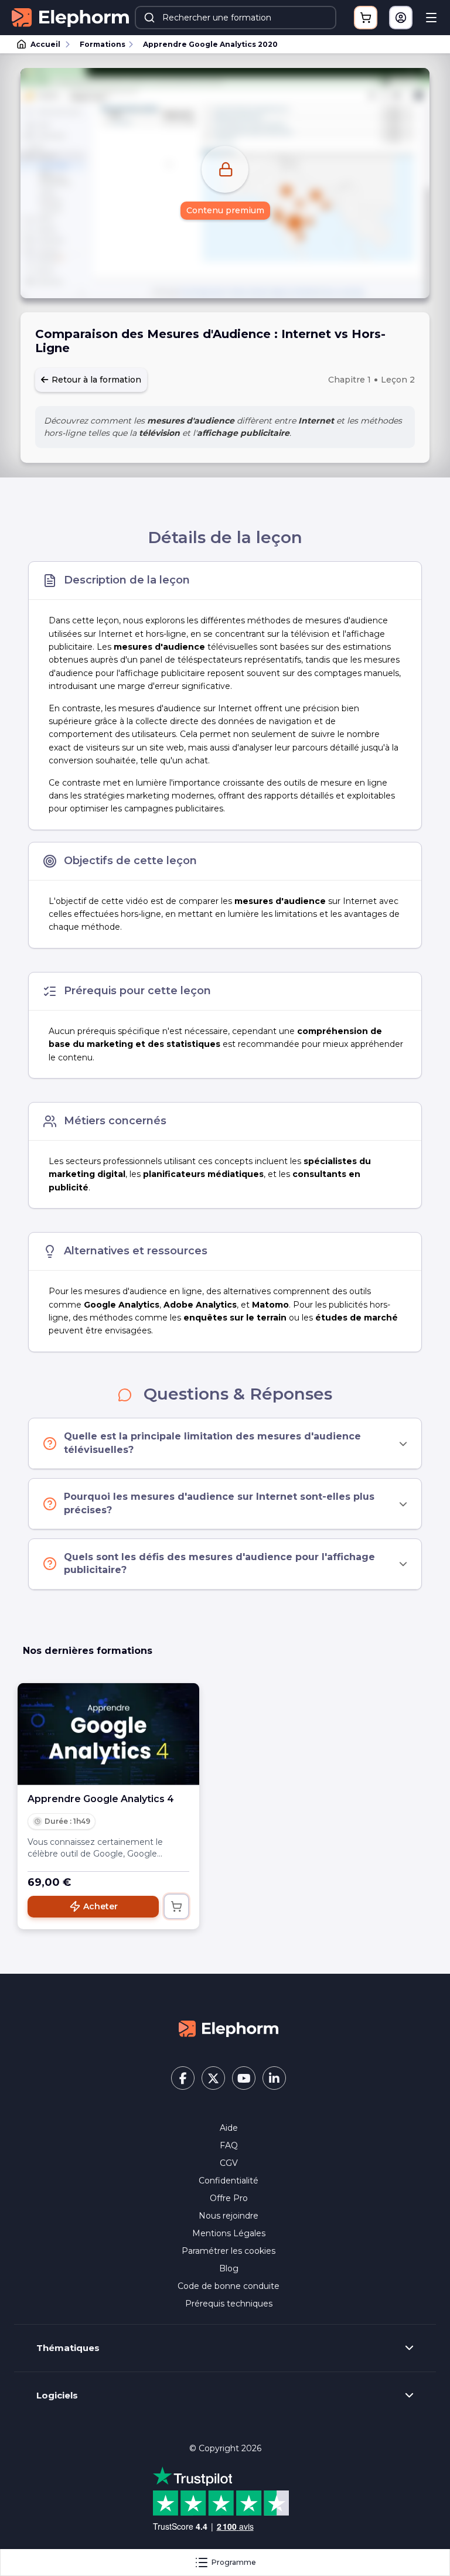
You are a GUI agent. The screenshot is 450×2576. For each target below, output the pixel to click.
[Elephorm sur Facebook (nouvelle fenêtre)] (183, 2078)
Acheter (100, 1906)
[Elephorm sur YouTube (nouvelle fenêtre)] (244, 2078)
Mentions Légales (229, 2233)
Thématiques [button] (68, 2348)
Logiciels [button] (57, 2396)
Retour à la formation (95, 380)
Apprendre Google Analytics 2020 (210, 44)
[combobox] (236, 18)
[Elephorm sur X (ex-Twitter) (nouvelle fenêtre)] (213, 2078)
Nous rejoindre (229, 2216)
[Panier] (366, 18)
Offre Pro (229, 2198)
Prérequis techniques (229, 2304)
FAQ (229, 2145)
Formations (103, 44)
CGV (229, 2163)
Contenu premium (225, 210)
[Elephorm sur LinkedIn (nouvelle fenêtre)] (274, 2078)
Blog (229, 2268)
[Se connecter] (401, 18)
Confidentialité (229, 2181)
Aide (229, 2128)
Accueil (45, 44)
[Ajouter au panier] (176, 1906)
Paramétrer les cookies (229, 2251)
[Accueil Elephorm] (229, 2028)
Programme (234, 2562)
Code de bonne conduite (229, 2286)
